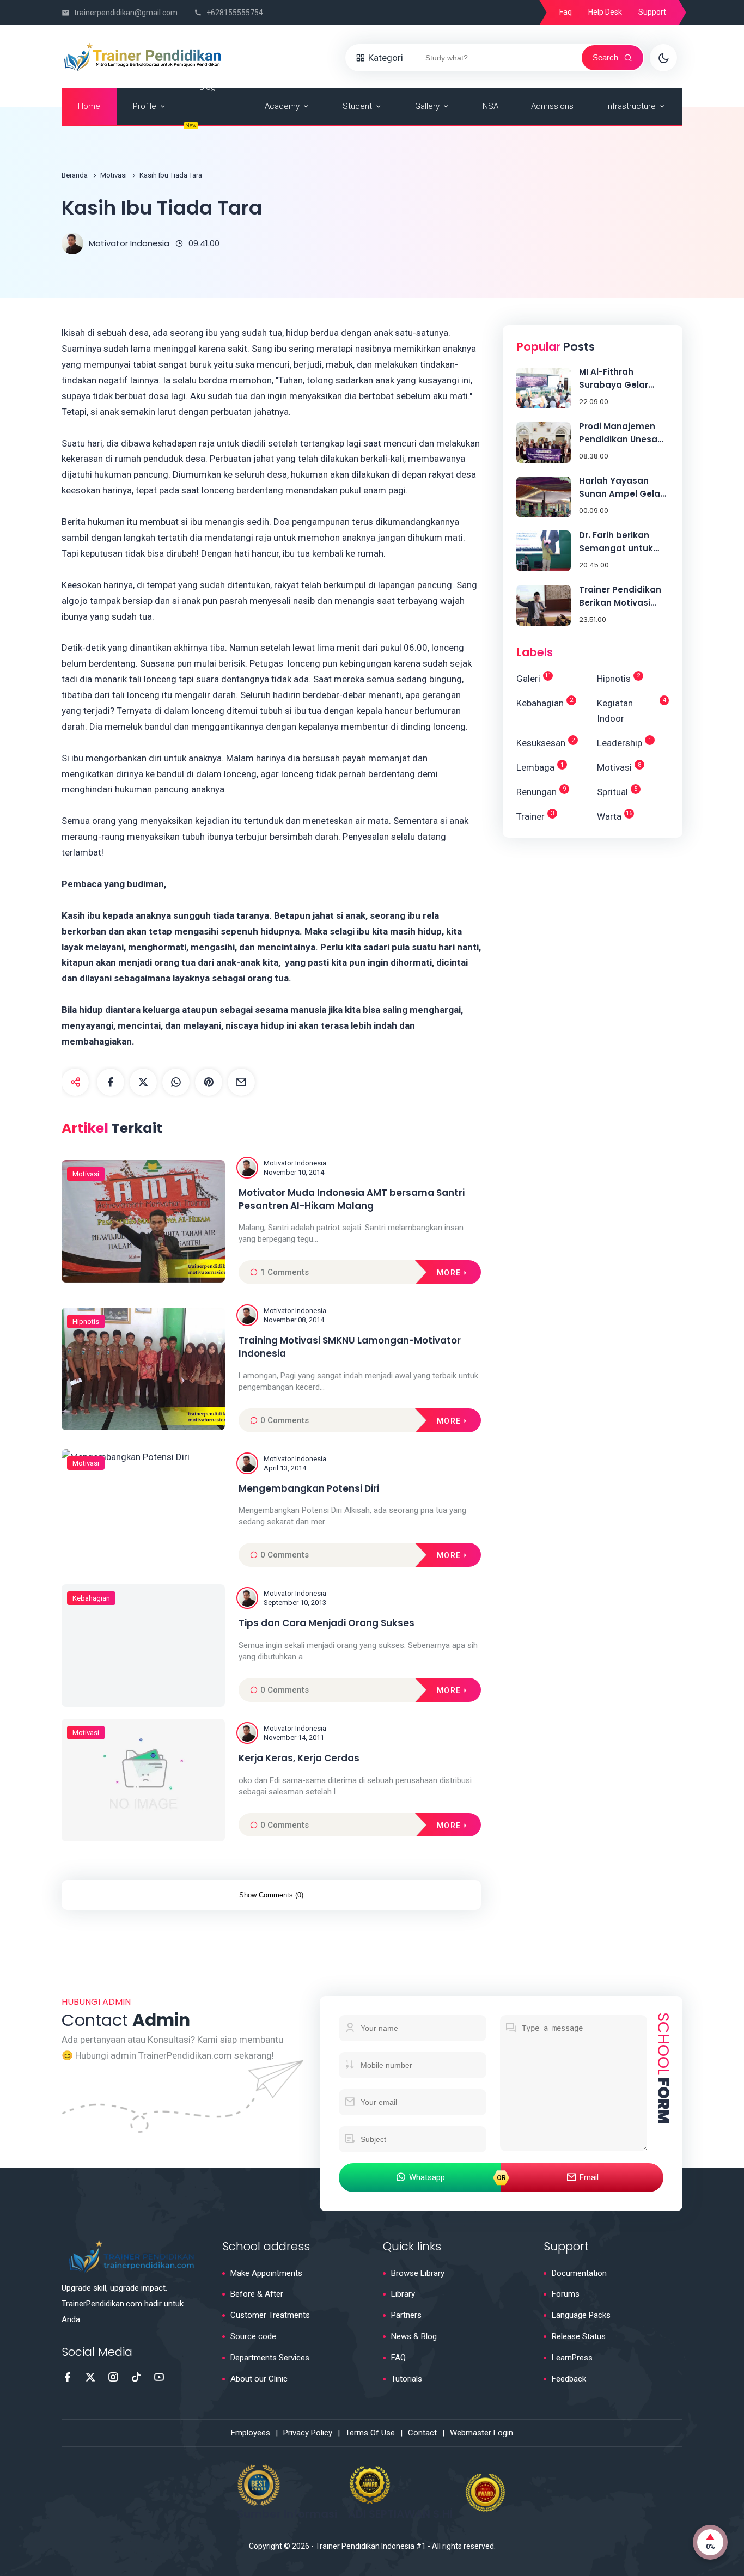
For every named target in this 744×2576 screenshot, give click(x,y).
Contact (422, 2433)
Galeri (534, 678)
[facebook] (111, 1082)
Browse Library (418, 2273)
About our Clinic (259, 2379)
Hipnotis (86, 1321)
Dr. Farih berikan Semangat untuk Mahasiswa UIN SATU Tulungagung (624, 542)
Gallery (427, 106)
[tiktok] (136, 2377)
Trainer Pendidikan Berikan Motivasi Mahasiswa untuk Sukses (620, 597)
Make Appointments (266, 2273)
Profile (145, 106)
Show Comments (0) (271, 1895)
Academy (282, 106)
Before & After (257, 2294)
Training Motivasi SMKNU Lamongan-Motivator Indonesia (350, 1347)
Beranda (75, 175)
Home (89, 106)
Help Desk (605, 12)
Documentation (579, 2273)
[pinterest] (209, 1082)
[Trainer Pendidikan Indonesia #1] (143, 57)
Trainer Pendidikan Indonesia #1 (371, 2546)
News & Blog (414, 2336)
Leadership (624, 743)
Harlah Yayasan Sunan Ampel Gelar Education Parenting (624, 488)
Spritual (617, 791)
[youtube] (159, 2377)
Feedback (569, 2379)
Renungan (541, 791)
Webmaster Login (481, 2433)
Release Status (579, 2336)
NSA (490, 106)
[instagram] (113, 2377)
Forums (566, 2294)
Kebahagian (91, 1598)
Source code (253, 2336)
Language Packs (581, 2315)
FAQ (398, 2358)
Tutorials (407, 2379)
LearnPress (572, 2358)
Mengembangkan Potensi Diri (309, 1489)
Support (652, 12)
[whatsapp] (176, 1082)
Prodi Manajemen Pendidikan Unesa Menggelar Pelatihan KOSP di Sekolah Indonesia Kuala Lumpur (619, 433)
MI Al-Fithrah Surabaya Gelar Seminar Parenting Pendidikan (620, 379)
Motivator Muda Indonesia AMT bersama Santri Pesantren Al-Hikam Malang (352, 1200)
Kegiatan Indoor (632, 710)
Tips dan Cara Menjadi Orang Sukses (327, 1623)
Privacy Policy (308, 2433)
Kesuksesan (545, 743)
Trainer (535, 816)
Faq (566, 12)
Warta (615, 816)
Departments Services (270, 2358)
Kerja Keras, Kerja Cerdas (299, 1758)
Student (357, 106)
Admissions (552, 106)
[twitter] (143, 1082)
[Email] (241, 1082)
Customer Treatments (270, 2315)
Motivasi (114, 175)
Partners (406, 2315)
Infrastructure (631, 106)
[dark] (663, 58)
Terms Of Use (370, 2433)
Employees (251, 2433)
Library (403, 2294)
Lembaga (540, 767)
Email (589, 2177)
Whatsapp (427, 2177)
